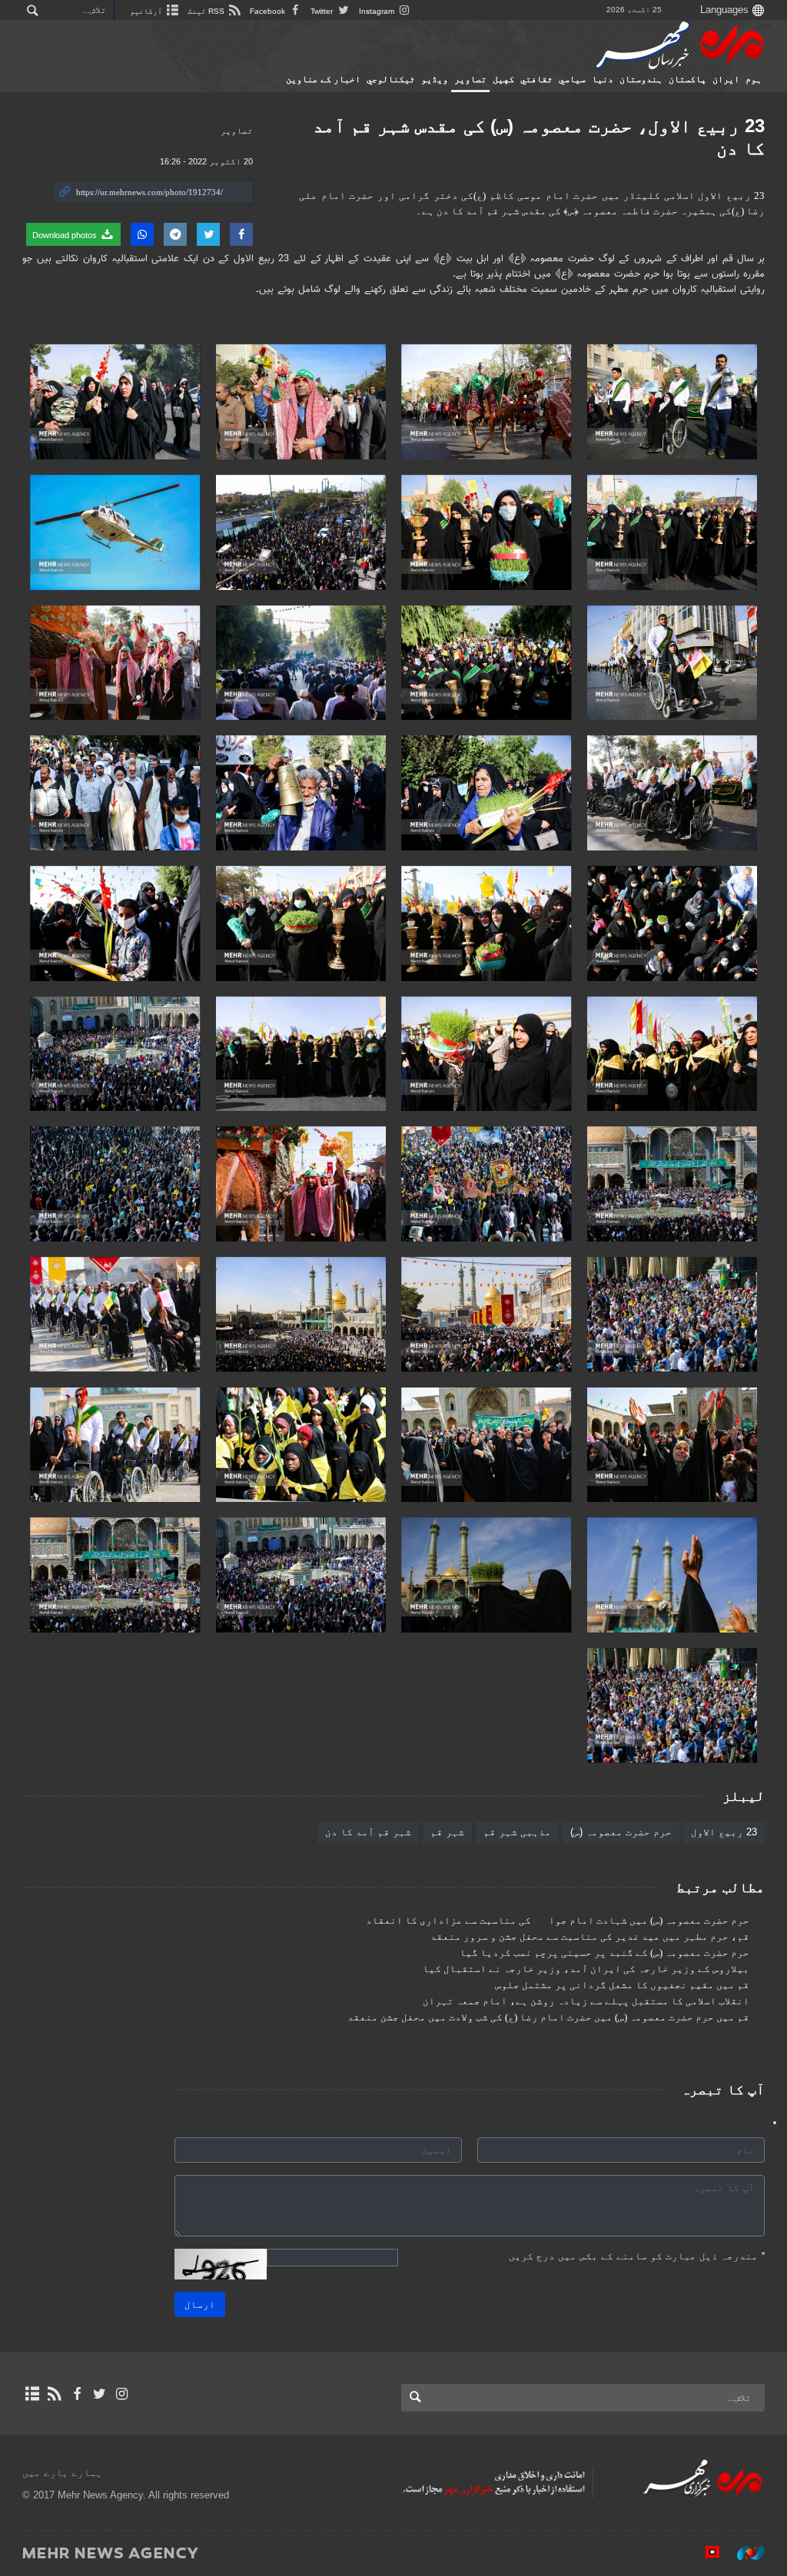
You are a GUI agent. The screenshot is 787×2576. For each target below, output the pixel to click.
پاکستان (687, 79)
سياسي (572, 79)
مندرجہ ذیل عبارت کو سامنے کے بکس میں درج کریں (637, 2256)
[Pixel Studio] (705, 2552)
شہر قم (447, 1832)
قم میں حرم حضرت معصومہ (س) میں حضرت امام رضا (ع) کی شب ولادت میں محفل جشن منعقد (548, 2017)
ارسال (200, 2304)
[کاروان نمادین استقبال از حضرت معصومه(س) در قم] (672, 402)
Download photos (66, 235)
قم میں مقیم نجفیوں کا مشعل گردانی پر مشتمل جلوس (622, 1985)
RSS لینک (207, 11)
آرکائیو (147, 11)
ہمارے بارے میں (62, 2473)
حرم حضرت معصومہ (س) (621, 1832)
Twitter (323, 11)
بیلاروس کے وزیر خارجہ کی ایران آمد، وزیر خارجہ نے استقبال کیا (586, 1969)
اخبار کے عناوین (323, 79)
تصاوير (470, 79)
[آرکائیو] (32, 2394)
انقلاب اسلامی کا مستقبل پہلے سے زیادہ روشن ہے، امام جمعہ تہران (586, 2001)
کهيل (503, 79)
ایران (726, 79)
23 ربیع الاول (724, 1832)
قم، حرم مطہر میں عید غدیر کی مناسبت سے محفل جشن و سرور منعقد (590, 1937)
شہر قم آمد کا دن (368, 1832)
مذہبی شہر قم (517, 1832)
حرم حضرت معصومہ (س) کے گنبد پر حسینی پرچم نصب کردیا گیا (604, 1953)
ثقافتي (536, 79)
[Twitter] (100, 2394)
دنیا (603, 79)
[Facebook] (76, 2394)
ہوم (754, 79)
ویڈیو (435, 79)
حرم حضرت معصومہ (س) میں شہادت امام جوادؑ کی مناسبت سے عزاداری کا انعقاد (558, 1921)
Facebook (269, 11)
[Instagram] (122, 2394)
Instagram (378, 11)
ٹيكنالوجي (391, 79)
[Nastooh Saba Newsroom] (743, 2552)
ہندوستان (641, 79)
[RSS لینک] (54, 2394)
